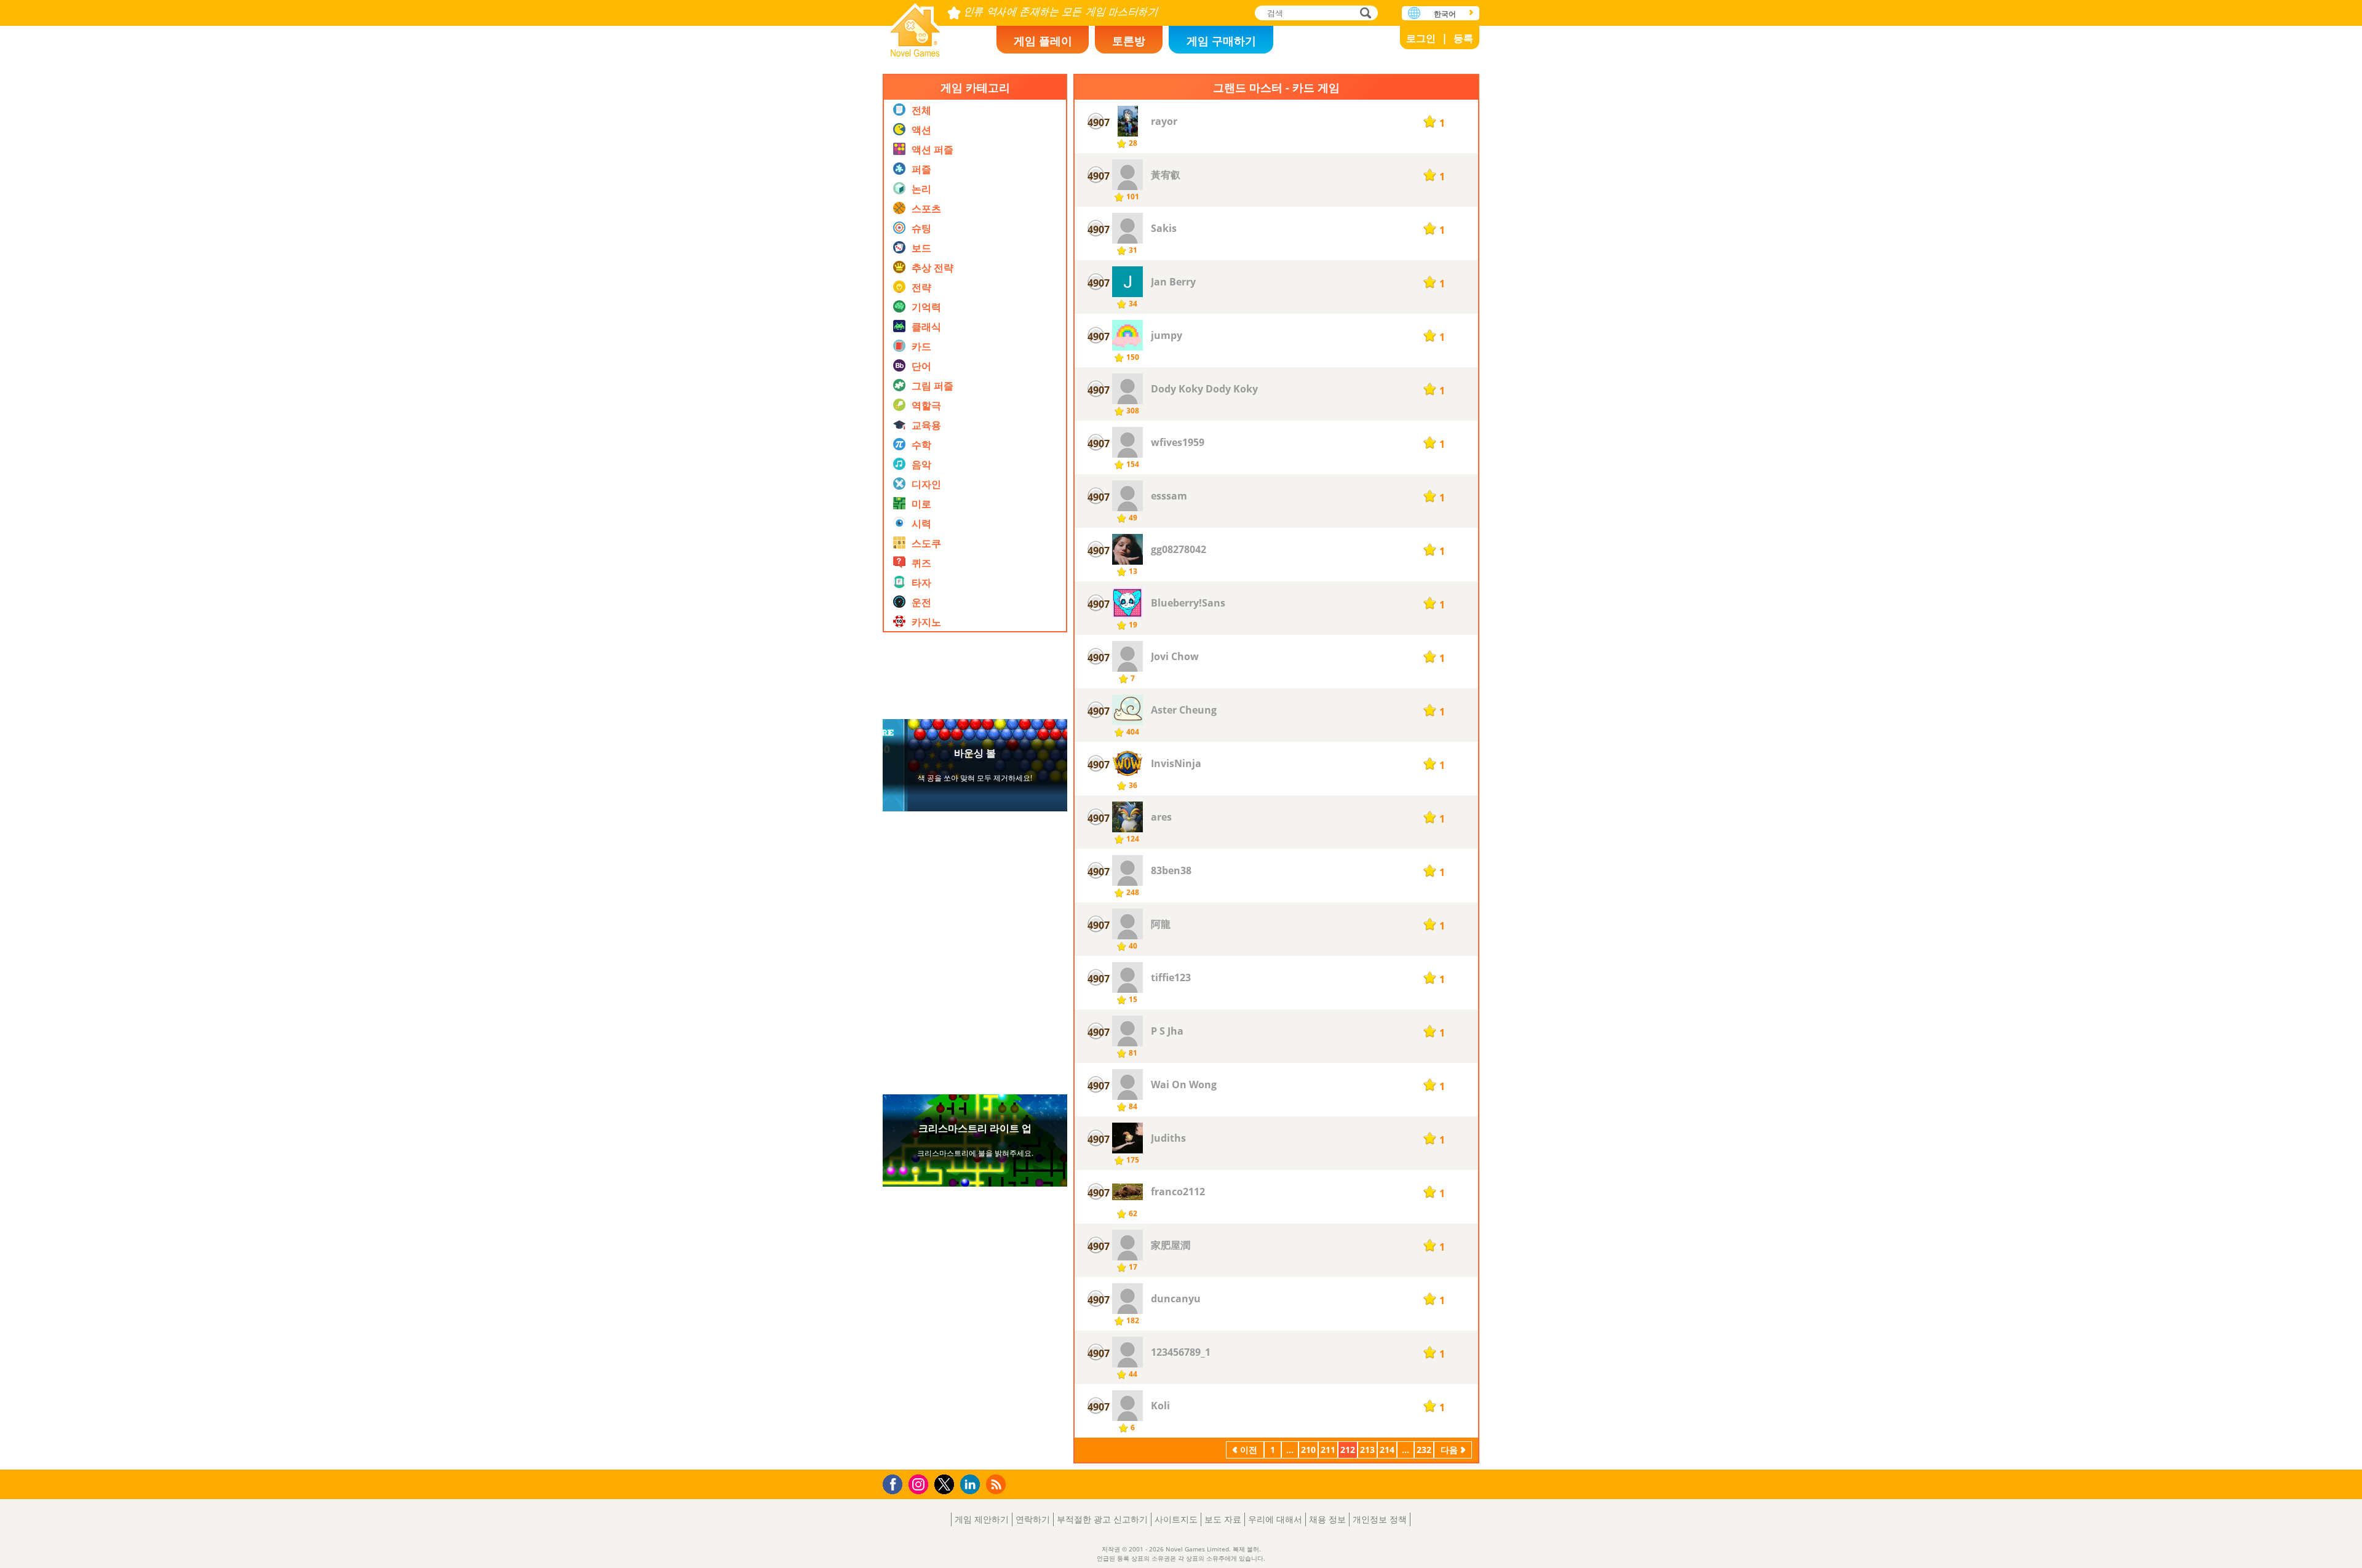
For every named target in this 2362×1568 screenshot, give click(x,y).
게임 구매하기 (1221, 41)
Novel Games (915, 26)
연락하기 (1033, 1519)
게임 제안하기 (982, 1519)
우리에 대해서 (1275, 1519)
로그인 (1421, 38)
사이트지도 (1176, 1519)
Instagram (920, 1483)
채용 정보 (1327, 1519)
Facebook (896, 1483)
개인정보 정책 (1380, 1519)
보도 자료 (1223, 1519)
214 (1387, 1450)
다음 (1449, 1450)
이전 (1249, 1450)
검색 (1364, 14)
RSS (997, 1484)
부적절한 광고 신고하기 (1102, 1519)
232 (1424, 1450)
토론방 (1129, 41)
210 (1308, 1450)
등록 (1463, 38)
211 (1328, 1450)
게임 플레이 (1043, 41)
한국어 (1445, 14)
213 (1367, 1450)
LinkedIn (972, 1485)
